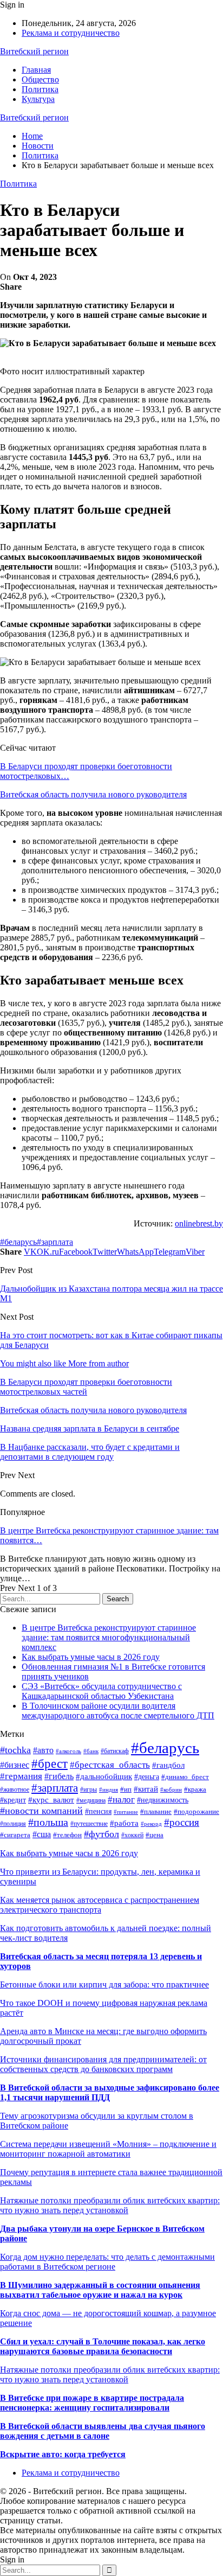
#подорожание (196, 1812)
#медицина (91, 1800)
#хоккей (132, 1835)
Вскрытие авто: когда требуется (63, 2454)
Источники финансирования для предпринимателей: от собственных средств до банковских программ (103, 2064)
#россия (182, 1822)
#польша (48, 1822)
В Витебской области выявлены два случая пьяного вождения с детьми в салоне (103, 2431)
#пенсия (98, 1811)
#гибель (59, 1776)
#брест (50, 1764)
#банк (91, 1751)
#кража (195, 1789)
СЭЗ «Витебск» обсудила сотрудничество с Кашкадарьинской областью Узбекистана (102, 1691)
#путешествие (89, 1824)
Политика (40, 89)
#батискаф (115, 1751)
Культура (38, 99)
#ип (126, 1789)
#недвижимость (163, 1800)
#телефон (67, 1835)
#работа (124, 1823)
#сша (42, 1834)
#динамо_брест (185, 1777)
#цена (155, 1835)
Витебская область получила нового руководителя (93, 794)
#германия (21, 1776)
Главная (36, 70)
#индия (109, 1789)
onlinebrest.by (199, 1223)
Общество (40, 79)
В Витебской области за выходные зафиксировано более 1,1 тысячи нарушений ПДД (110, 2092)
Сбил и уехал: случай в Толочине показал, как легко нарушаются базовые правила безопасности (103, 2346)
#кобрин (171, 1790)
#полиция (13, 1824)
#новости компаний (41, 1811)
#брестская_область (110, 1765)
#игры (88, 1789)
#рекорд (151, 1824)
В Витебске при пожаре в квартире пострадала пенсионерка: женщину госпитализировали (92, 2403)
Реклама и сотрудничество (71, 33)
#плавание (156, 1812)
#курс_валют (51, 1800)
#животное (15, 1789)
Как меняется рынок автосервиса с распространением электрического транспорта (100, 1905)
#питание (126, 1812)
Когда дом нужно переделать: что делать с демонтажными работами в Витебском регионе (107, 2262)
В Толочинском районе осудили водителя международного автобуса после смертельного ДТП (118, 1711)
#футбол (101, 1834)
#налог (121, 1800)
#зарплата (55, 1242)
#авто (43, 1750)
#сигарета (15, 1835)
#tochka (15, 1750)
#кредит (13, 1800)
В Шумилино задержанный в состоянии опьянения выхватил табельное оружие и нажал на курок (100, 2290)
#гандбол (168, 1765)
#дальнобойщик (104, 1776)
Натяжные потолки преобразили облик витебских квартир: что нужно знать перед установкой (110, 2205)
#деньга (147, 1777)
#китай (146, 1789)
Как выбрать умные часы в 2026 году (91, 1657)
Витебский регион (34, 51)
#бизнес (15, 1765)
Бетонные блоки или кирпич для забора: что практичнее (104, 1984)
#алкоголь (68, 1751)
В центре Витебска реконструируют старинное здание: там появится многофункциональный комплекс (109, 1637)
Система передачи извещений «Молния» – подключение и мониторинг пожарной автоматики (108, 2149)
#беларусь (18, 1242)
